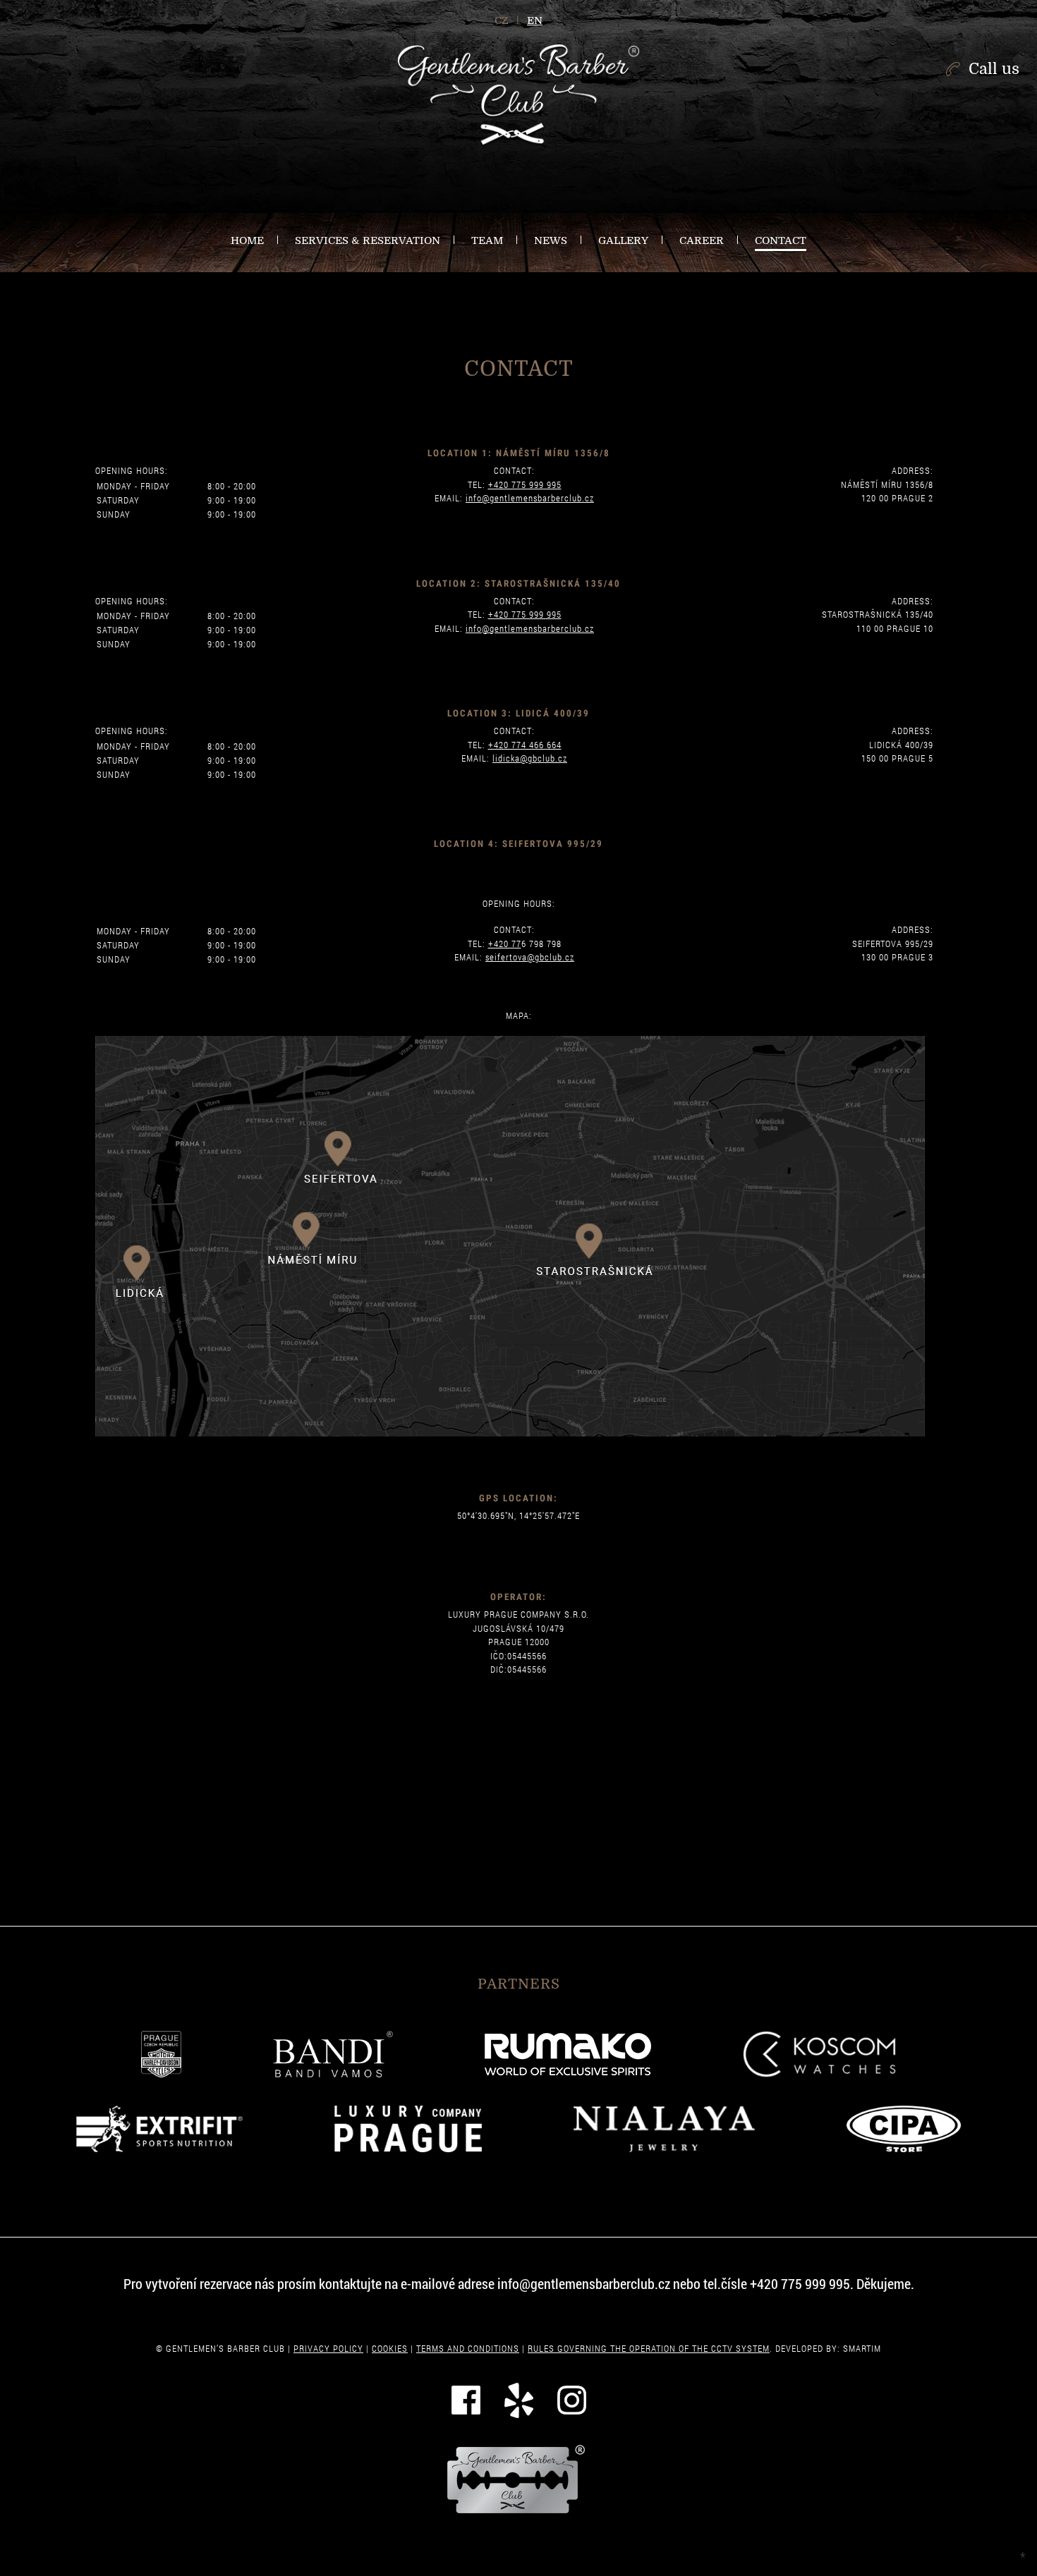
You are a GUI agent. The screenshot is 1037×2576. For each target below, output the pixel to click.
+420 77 (505, 944)
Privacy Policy (328, 2348)
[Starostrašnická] (599, 1245)
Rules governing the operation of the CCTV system (649, 2348)
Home (247, 240)
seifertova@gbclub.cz (530, 957)
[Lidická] (146, 1259)
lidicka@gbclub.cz (530, 758)
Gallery (623, 240)
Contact (781, 240)
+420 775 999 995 (525, 484)
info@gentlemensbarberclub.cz (530, 498)
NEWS (551, 240)
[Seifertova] (342, 1145)
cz (502, 20)
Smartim (862, 2348)
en (535, 20)
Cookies (390, 2348)
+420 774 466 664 (525, 745)
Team (487, 240)
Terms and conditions (468, 2348)
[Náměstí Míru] (309, 1239)
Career (702, 240)
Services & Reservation (368, 240)
